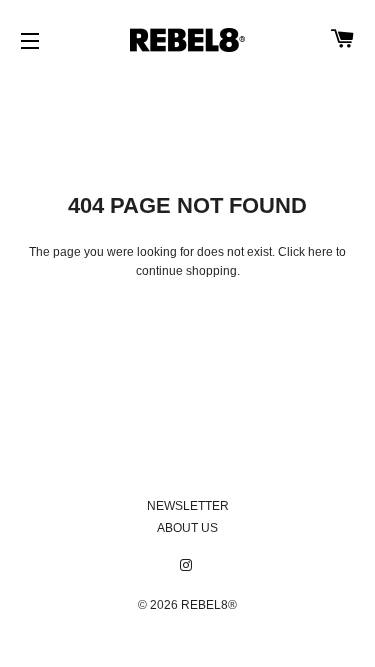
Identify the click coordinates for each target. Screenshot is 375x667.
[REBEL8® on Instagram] (188, 566)
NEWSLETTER (188, 506)
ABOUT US (187, 528)
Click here (305, 252)
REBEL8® (209, 605)
